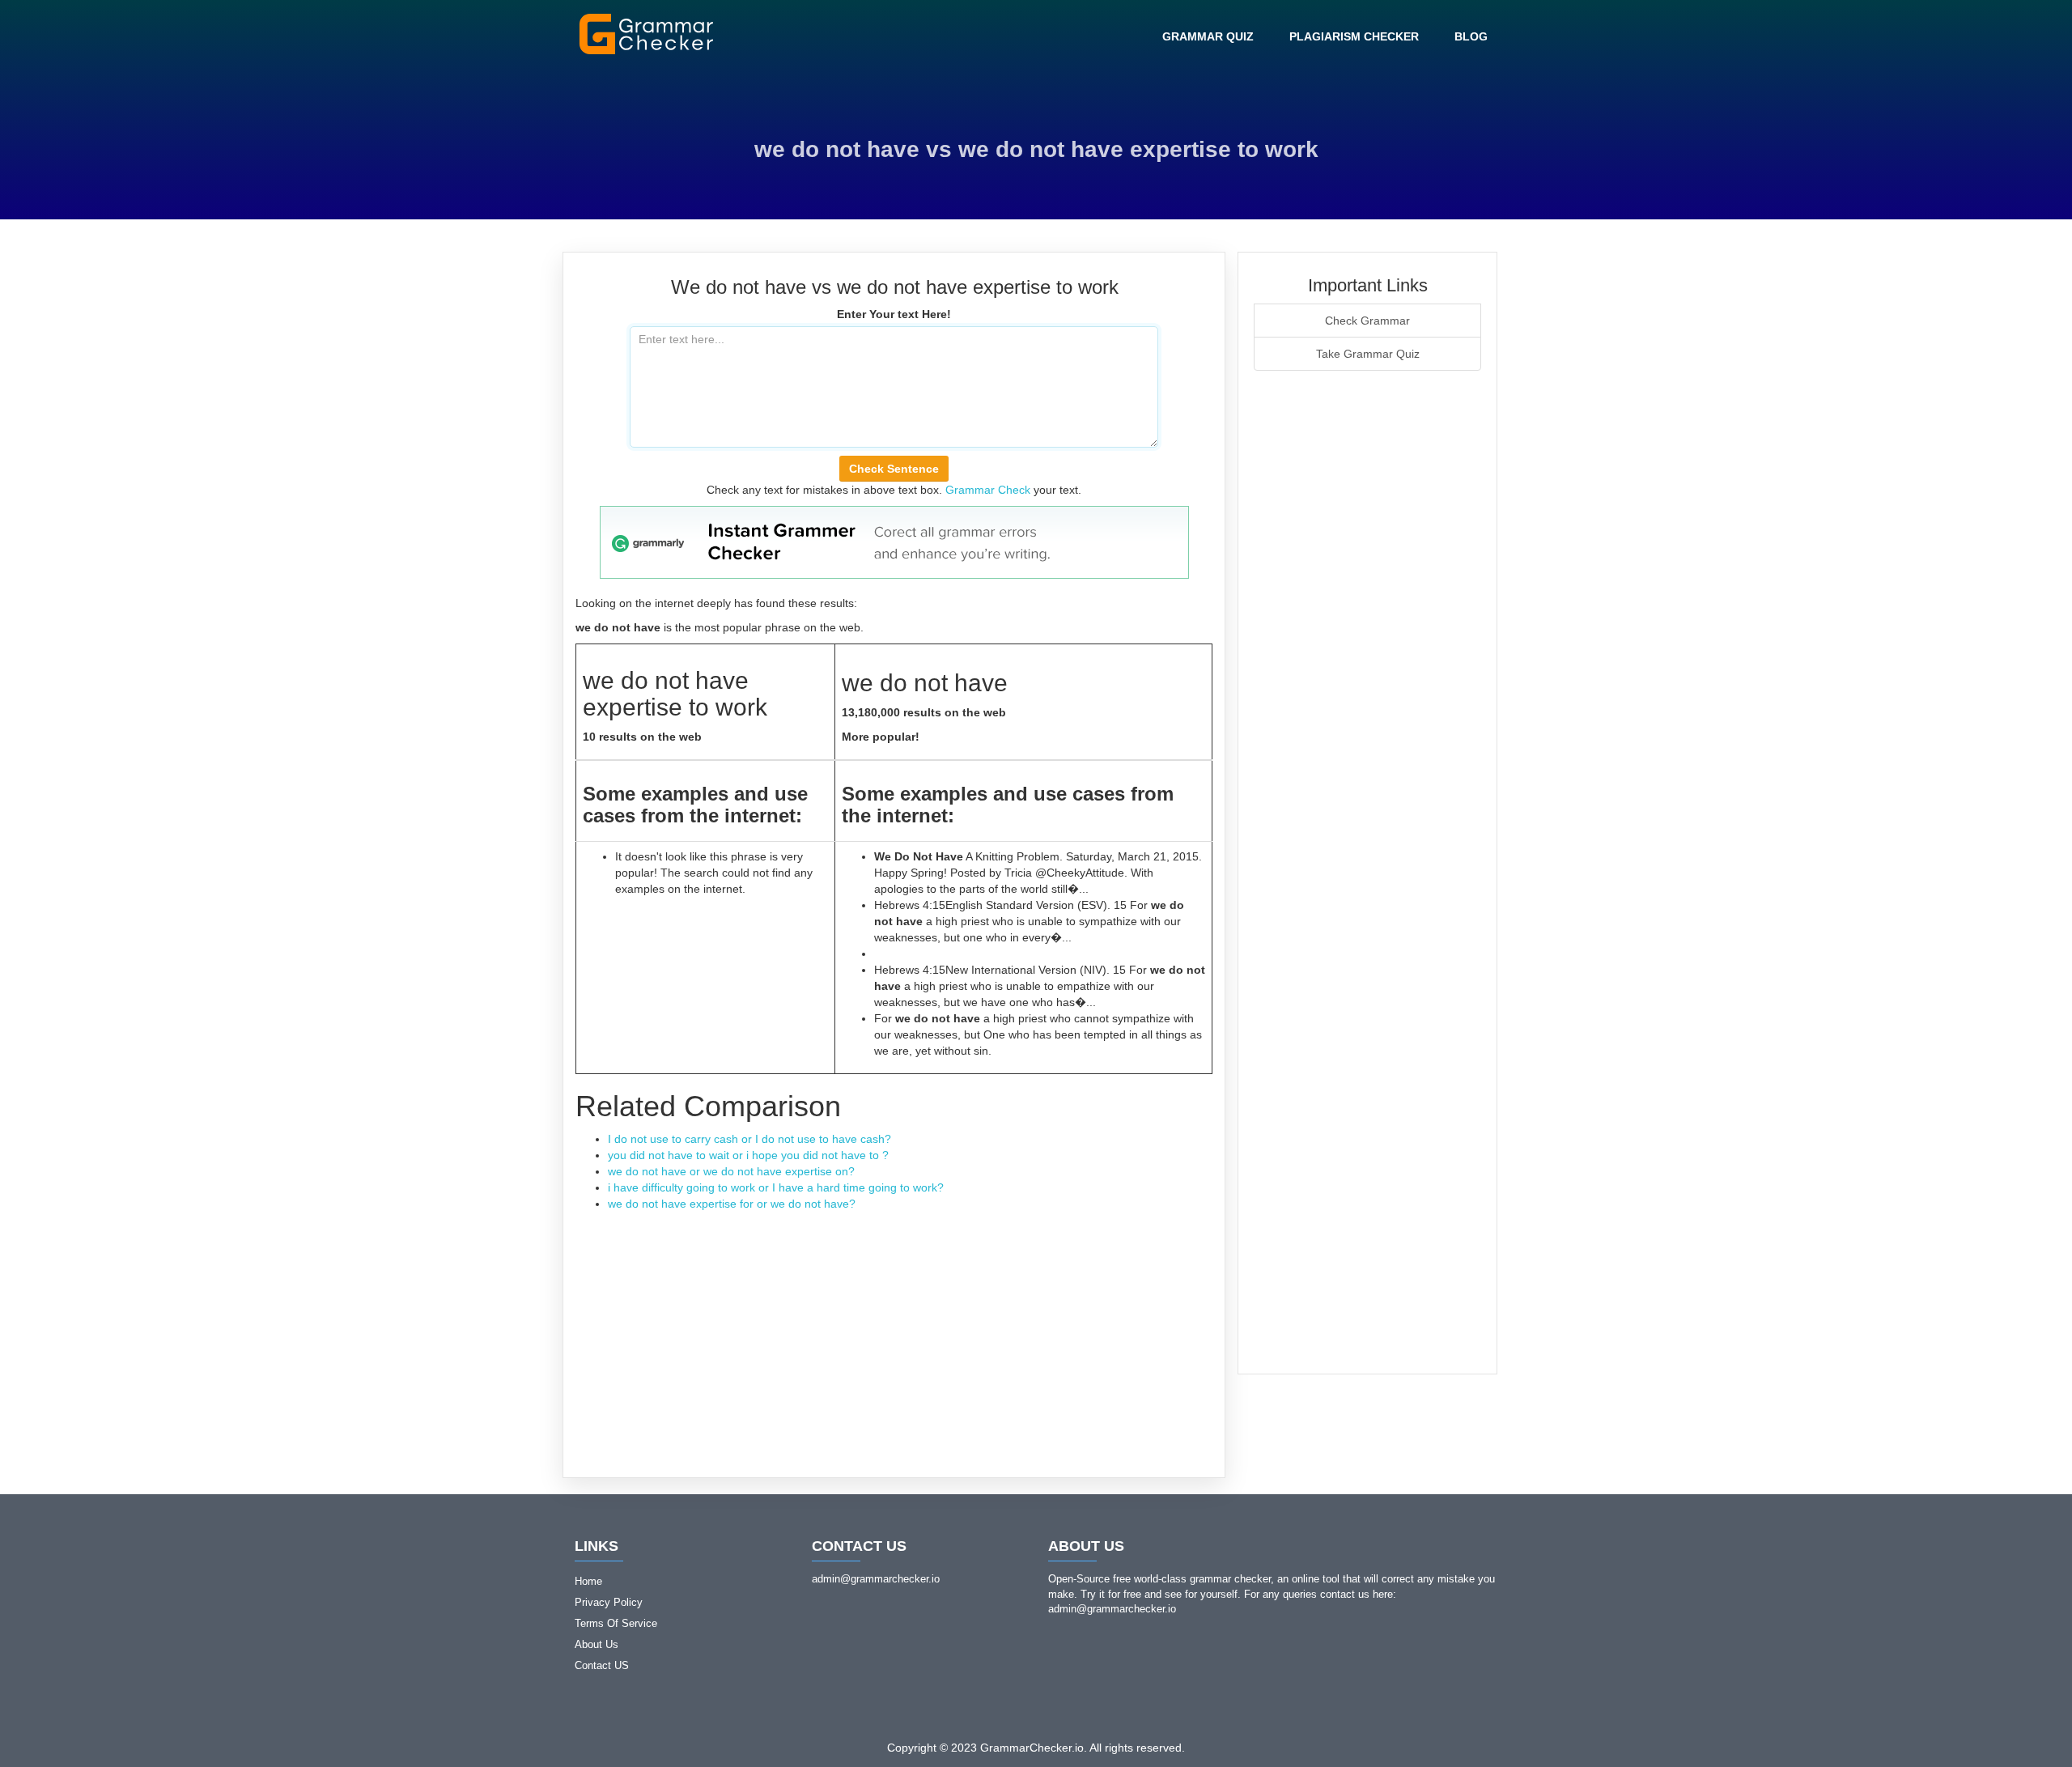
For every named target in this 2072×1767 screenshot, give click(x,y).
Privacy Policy (609, 1602)
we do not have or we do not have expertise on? (731, 1171)
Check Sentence (894, 469)
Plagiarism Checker (1354, 36)
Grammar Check (988, 490)
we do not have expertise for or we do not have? (732, 1204)
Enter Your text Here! (894, 314)
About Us (597, 1644)
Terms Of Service (616, 1623)
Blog (1471, 36)
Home (588, 1581)
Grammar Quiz (1208, 36)
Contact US (602, 1665)
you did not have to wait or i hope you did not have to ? (748, 1155)
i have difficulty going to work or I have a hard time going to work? (776, 1187)
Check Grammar (1367, 321)
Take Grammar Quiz (1368, 354)
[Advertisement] (894, 1333)
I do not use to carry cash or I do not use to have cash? (749, 1139)
